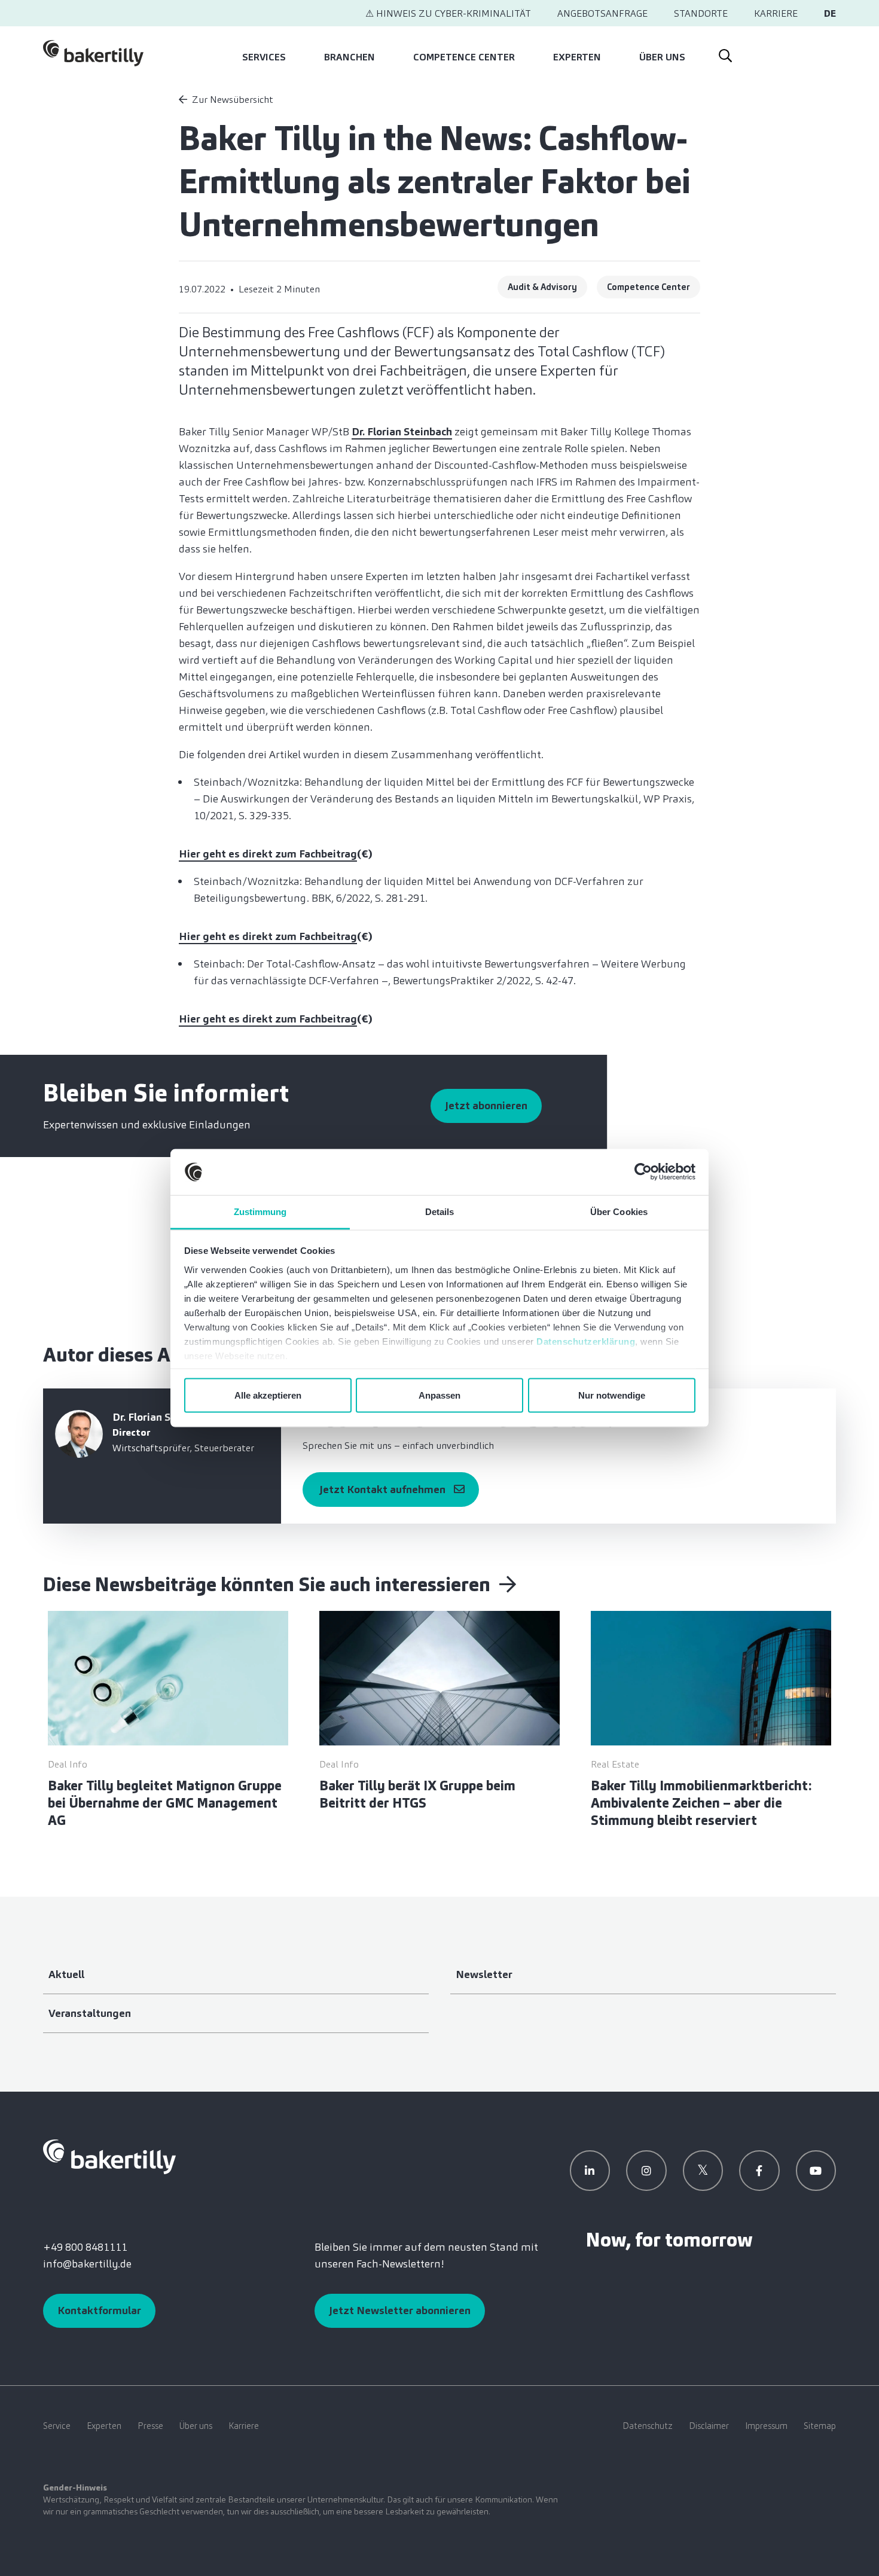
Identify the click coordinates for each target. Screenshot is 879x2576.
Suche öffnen (725, 53)
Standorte (701, 13)
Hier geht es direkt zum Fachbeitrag (268, 854)
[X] (703, 2171)
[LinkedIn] (590, 2171)
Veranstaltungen (90, 2013)
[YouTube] (816, 2171)
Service (57, 2426)
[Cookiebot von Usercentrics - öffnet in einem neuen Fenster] (643, 1172)
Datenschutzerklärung (586, 1341)
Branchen (350, 57)
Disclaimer (709, 2426)
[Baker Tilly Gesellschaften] (109, 2156)
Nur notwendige (612, 1395)
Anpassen (439, 1395)
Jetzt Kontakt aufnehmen (382, 1490)
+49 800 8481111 (85, 2247)
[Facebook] (759, 2171)
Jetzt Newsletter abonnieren (400, 2311)
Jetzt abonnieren (486, 1106)
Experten (577, 57)
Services (264, 57)
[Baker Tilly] (93, 53)
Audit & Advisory (542, 287)
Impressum (766, 2426)
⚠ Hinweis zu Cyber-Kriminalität (448, 13)
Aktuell (66, 1974)
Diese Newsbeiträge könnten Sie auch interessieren (269, 1585)
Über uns (662, 57)
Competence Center (464, 57)
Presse (150, 2426)
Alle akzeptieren (268, 1395)
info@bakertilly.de (87, 2264)
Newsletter (484, 1974)
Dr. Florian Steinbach (402, 432)
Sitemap (820, 2426)
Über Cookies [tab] (619, 1211)
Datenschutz (648, 2426)
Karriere (776, 13)
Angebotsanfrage (602, 13)
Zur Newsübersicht (233, 100)
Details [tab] (440, 1211)
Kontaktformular (99, 2311)
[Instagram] (646, 2171)
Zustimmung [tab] (260, 1211)
